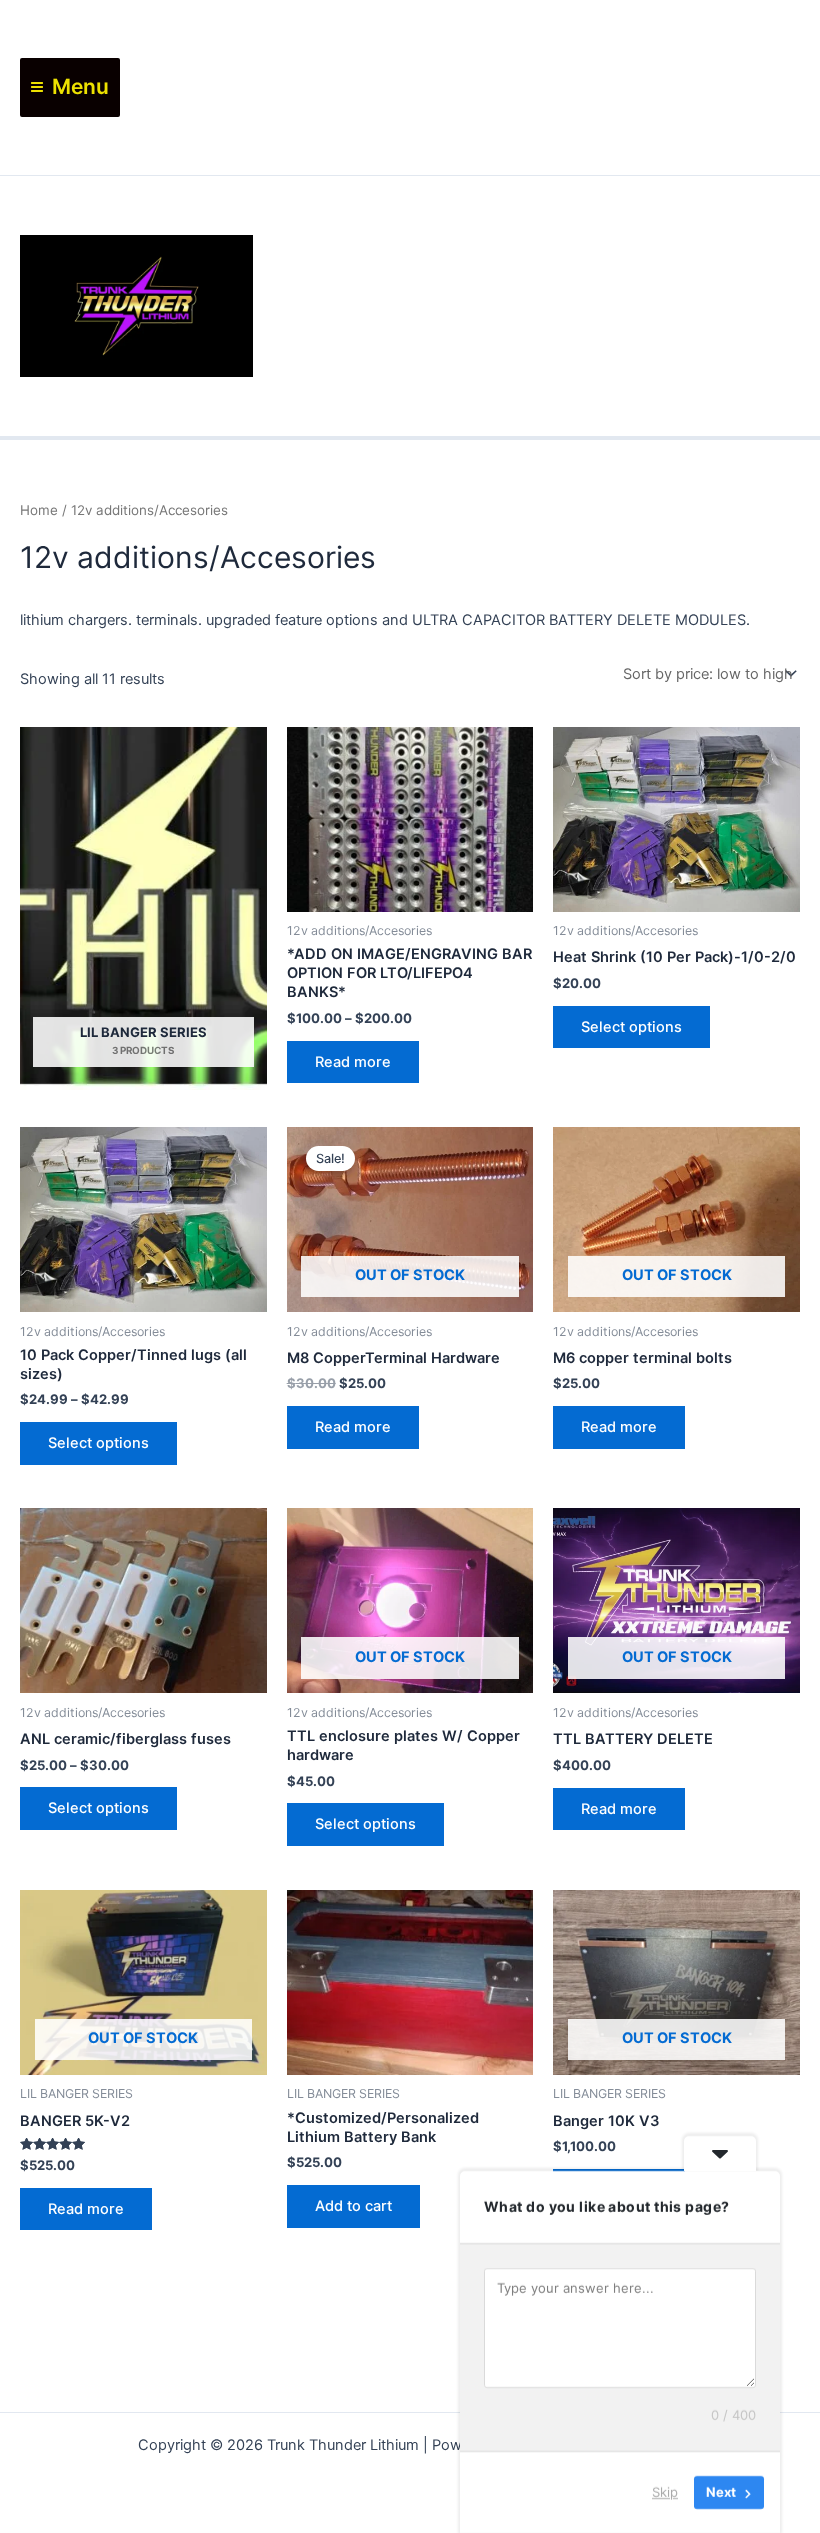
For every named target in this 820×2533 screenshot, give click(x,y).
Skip (665, 2492)
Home (39, 510)
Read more (353, 1062)
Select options (631, 1027)
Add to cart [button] (353, 2206)
